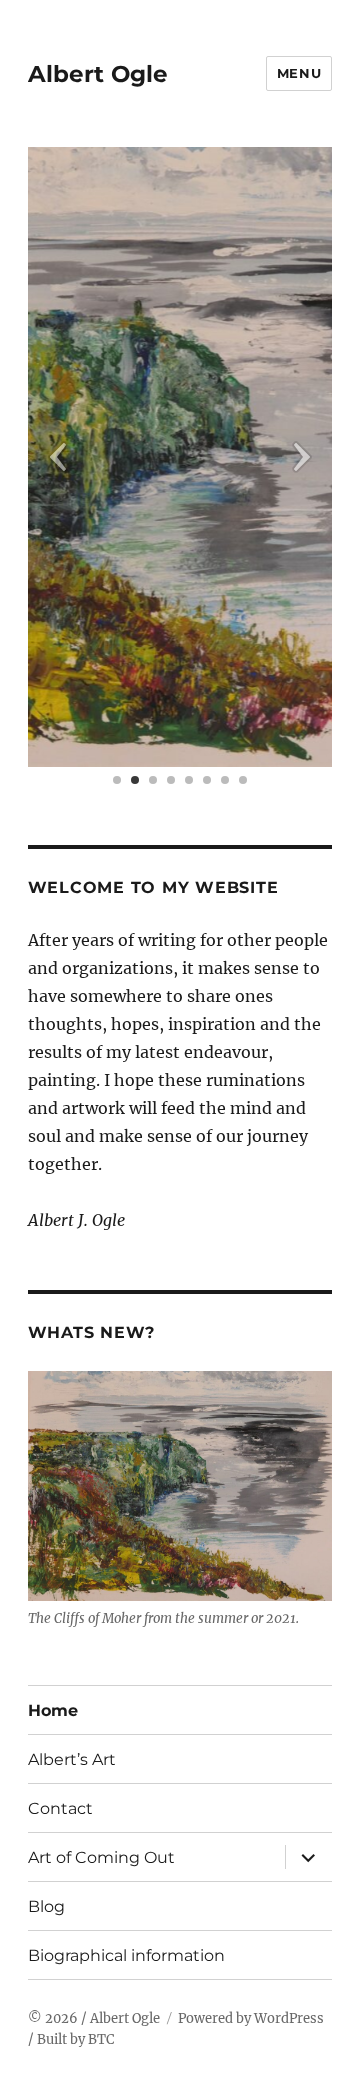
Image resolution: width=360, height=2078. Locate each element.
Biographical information (126, 1955)
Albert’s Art (72, 1759)
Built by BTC (75, 2039)
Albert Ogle (98, 74)
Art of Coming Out (101, 1857)
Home (53, 1710)
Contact (60, 1808)
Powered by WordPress (251, 2018)
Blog (46, 1906)
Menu (299, 73)
